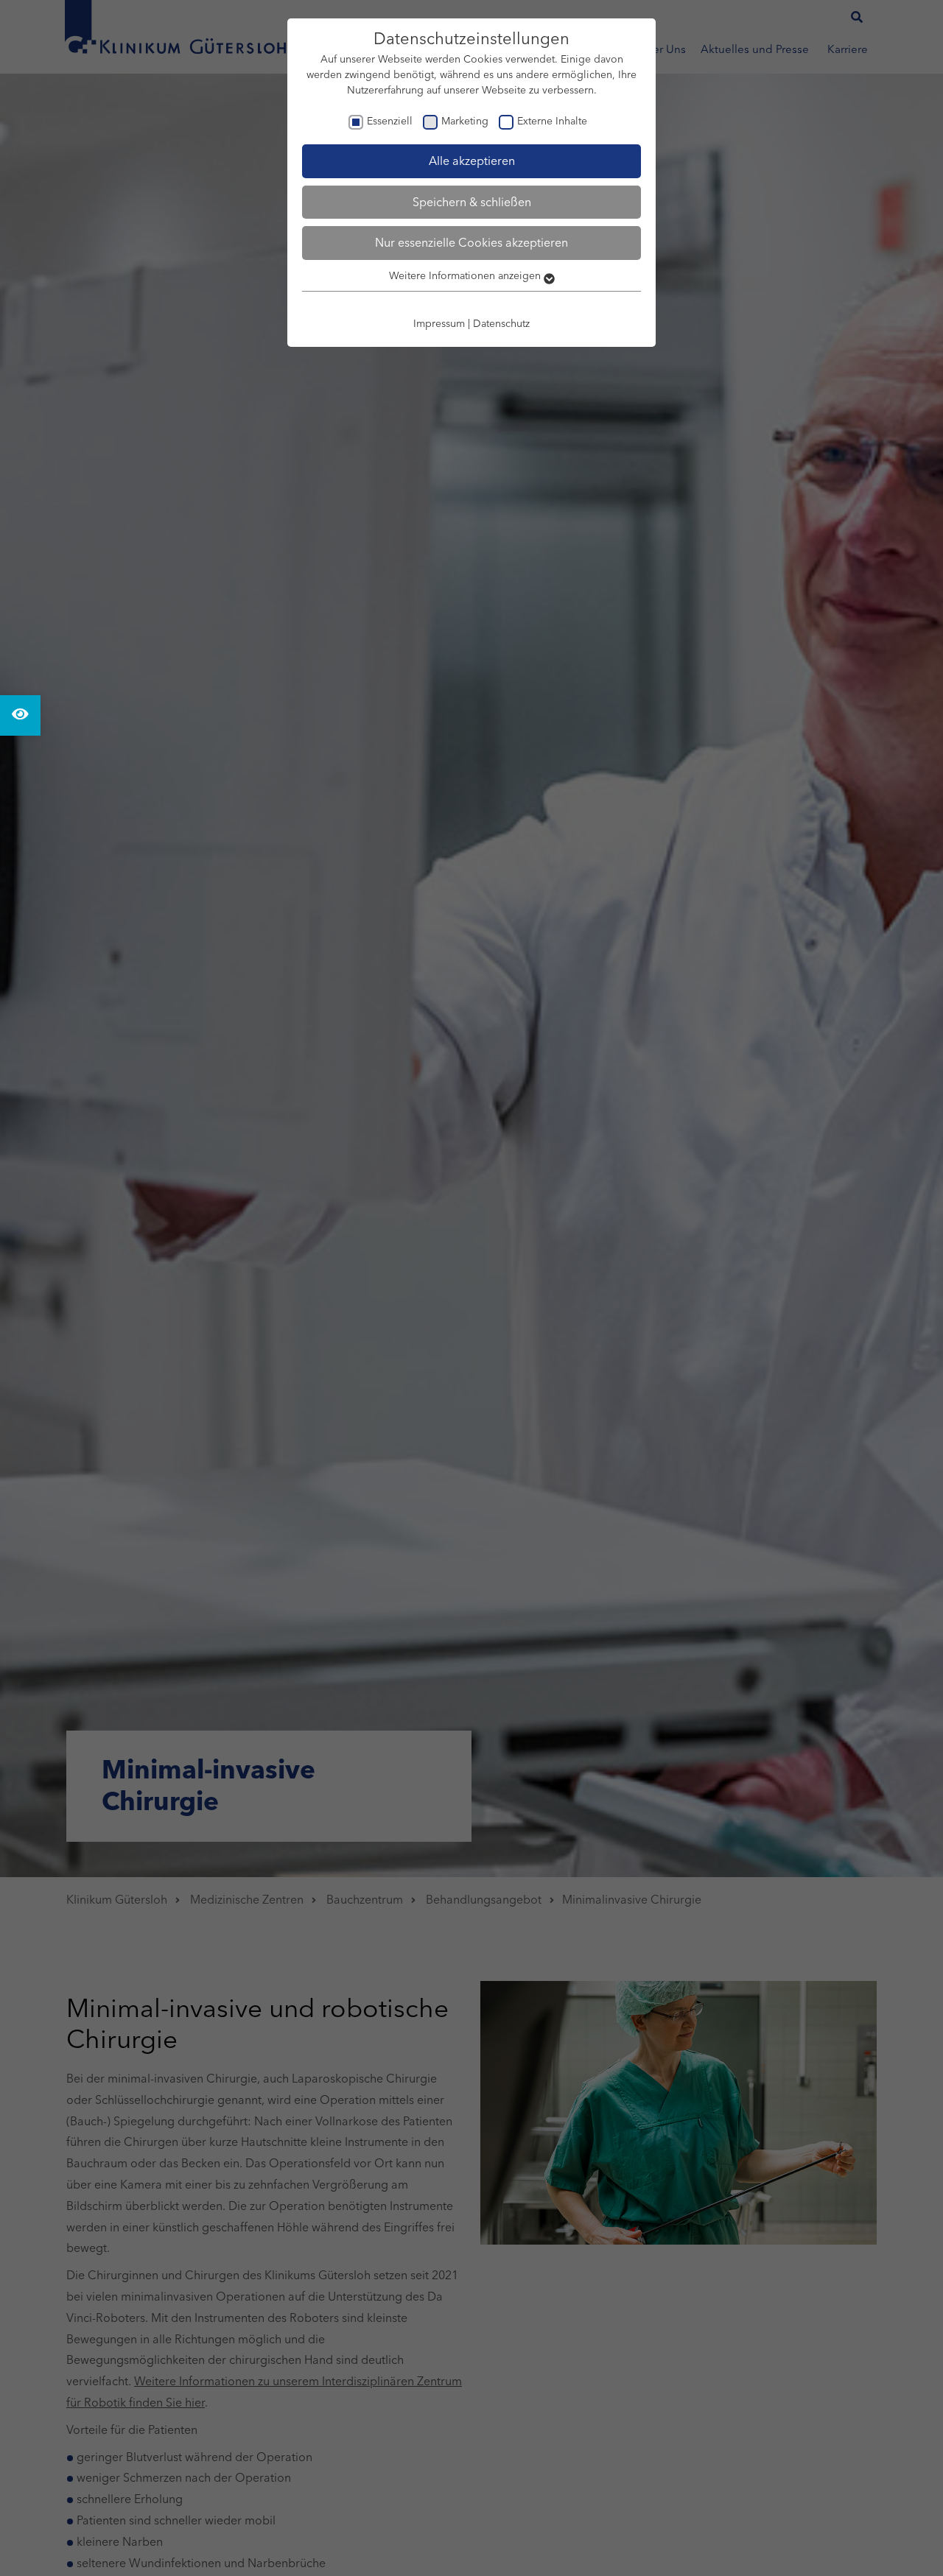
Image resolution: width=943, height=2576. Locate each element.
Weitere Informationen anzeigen (466, 275)
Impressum (439, 323)
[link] (20, 715)
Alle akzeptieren (472, 161)
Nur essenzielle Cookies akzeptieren (471, 242)
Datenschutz (501, 323)
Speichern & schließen (472, 202)
